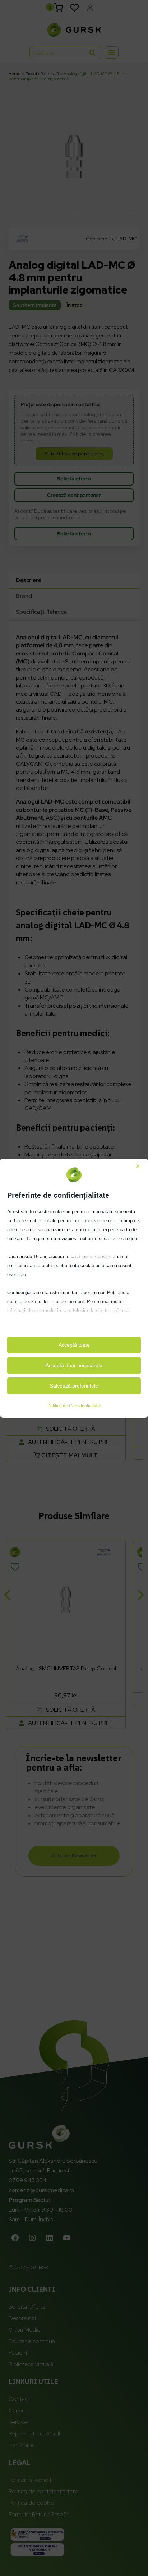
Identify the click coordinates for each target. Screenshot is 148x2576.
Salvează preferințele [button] (74, 1386)
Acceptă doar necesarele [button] (74, 1365)
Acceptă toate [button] (74, 1345)
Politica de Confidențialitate (74, 1406)
